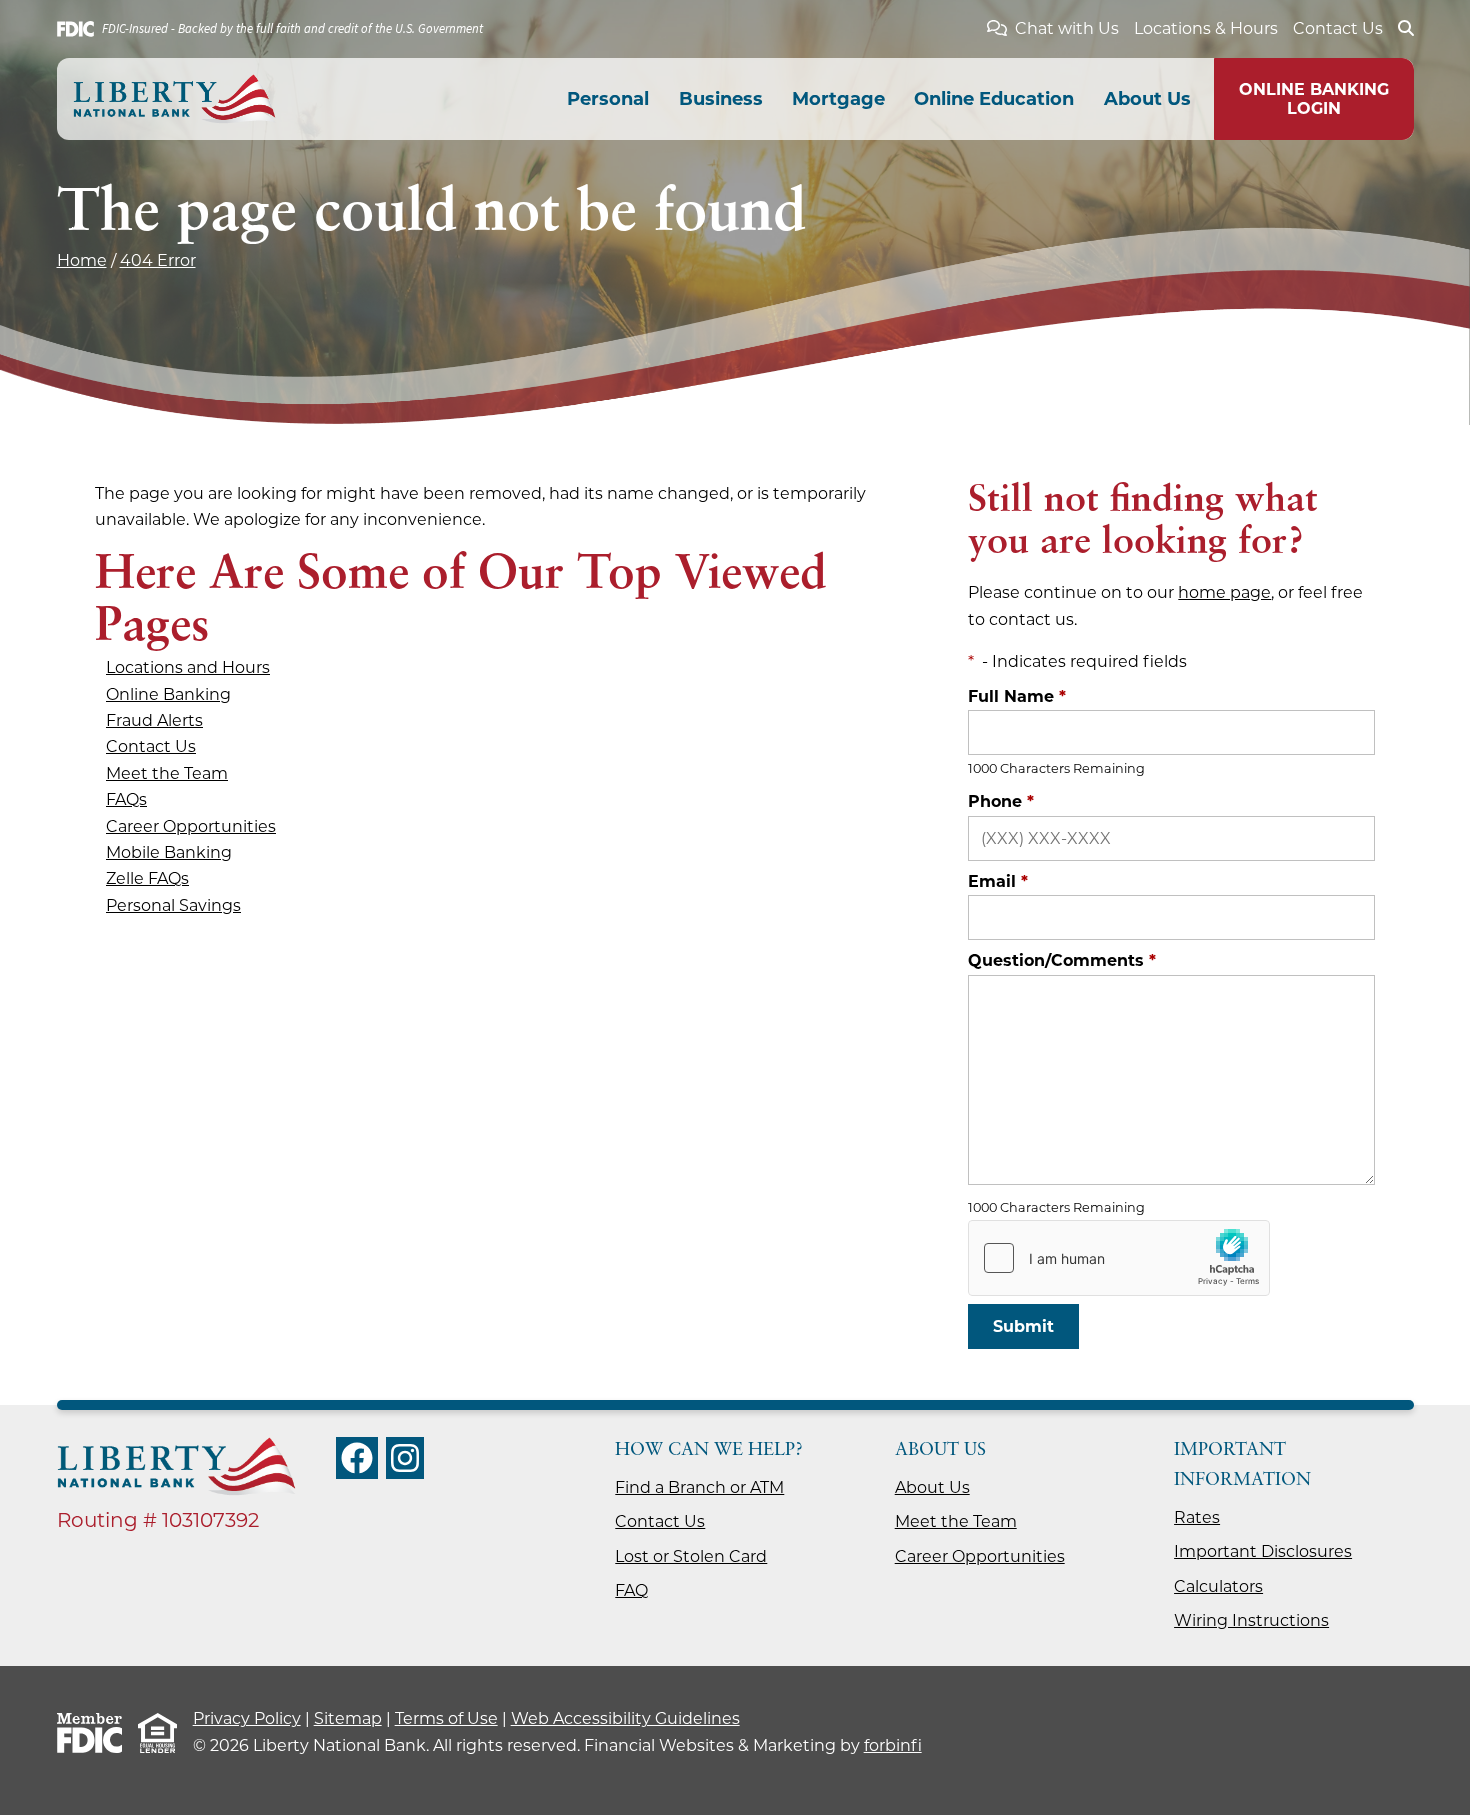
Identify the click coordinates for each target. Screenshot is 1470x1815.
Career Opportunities (191, 826)
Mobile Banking (169, 852)
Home (82, 260)
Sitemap (348, 1718)
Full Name (1017, 696)
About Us (932, 1487)
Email (998, 881)
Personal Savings (173, 905)
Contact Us (1338, 28)
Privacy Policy (247, 1718)
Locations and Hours (188, 667)
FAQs (126, 799)
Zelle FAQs (147, 878)
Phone (1001, 801)
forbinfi (893, 1745)
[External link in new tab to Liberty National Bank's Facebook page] (357, 1458)
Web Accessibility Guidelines (625, 1718)
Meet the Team (167, 773)
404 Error (158, 260)
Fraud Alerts (154, 720)
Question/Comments (1062, 960)
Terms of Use (446, 1718)
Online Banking (168, 694)
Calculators (1218, 1586)
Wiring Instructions (1251, 1620)
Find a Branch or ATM (699, 1487)
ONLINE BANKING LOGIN (1314, 99)
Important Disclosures (1263, 1551)
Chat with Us (1067, 28)
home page (1224, 592)
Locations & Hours (1206, 28)
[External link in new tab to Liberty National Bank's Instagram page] (405, 1458)
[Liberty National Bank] (174, 99)
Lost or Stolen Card (691, 1556)
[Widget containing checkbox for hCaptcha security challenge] (1119, 1258)
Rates (1197, 1517)
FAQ (631, 1590)
